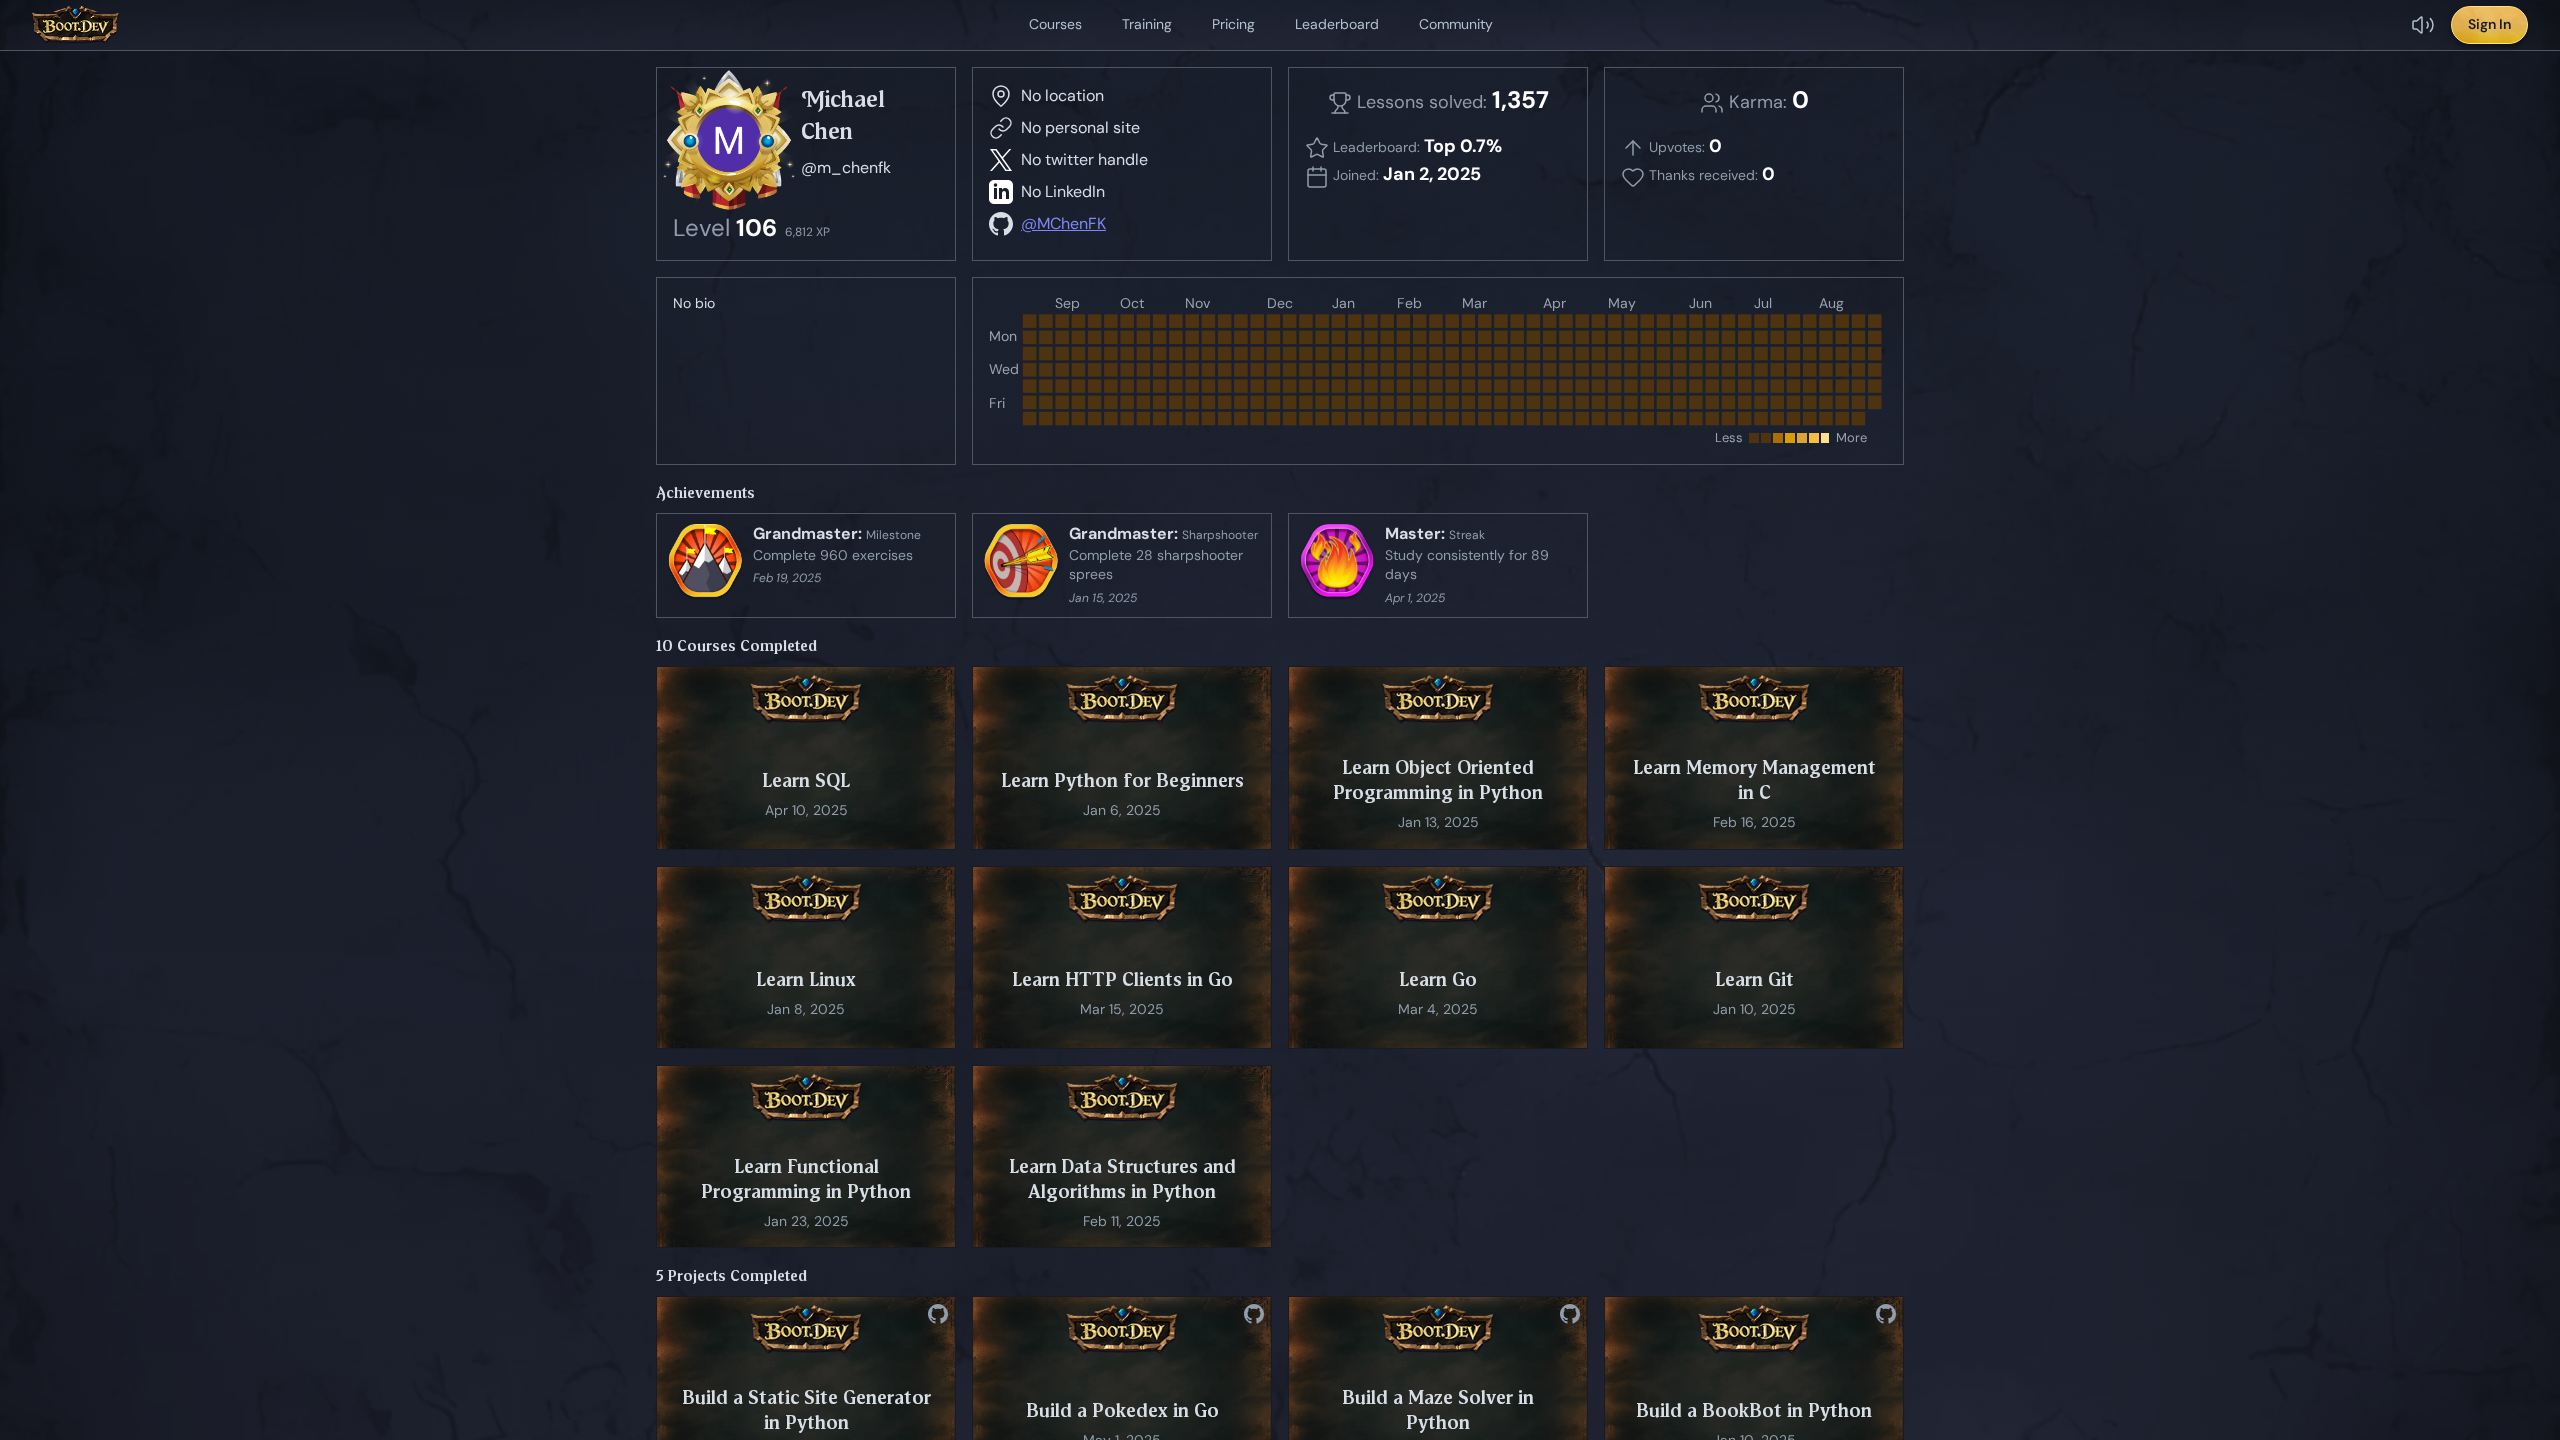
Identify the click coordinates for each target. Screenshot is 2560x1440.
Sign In (2489, 24)
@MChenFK (1063, 223)
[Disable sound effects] (2423, 25)
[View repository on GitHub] (938, 1314)
